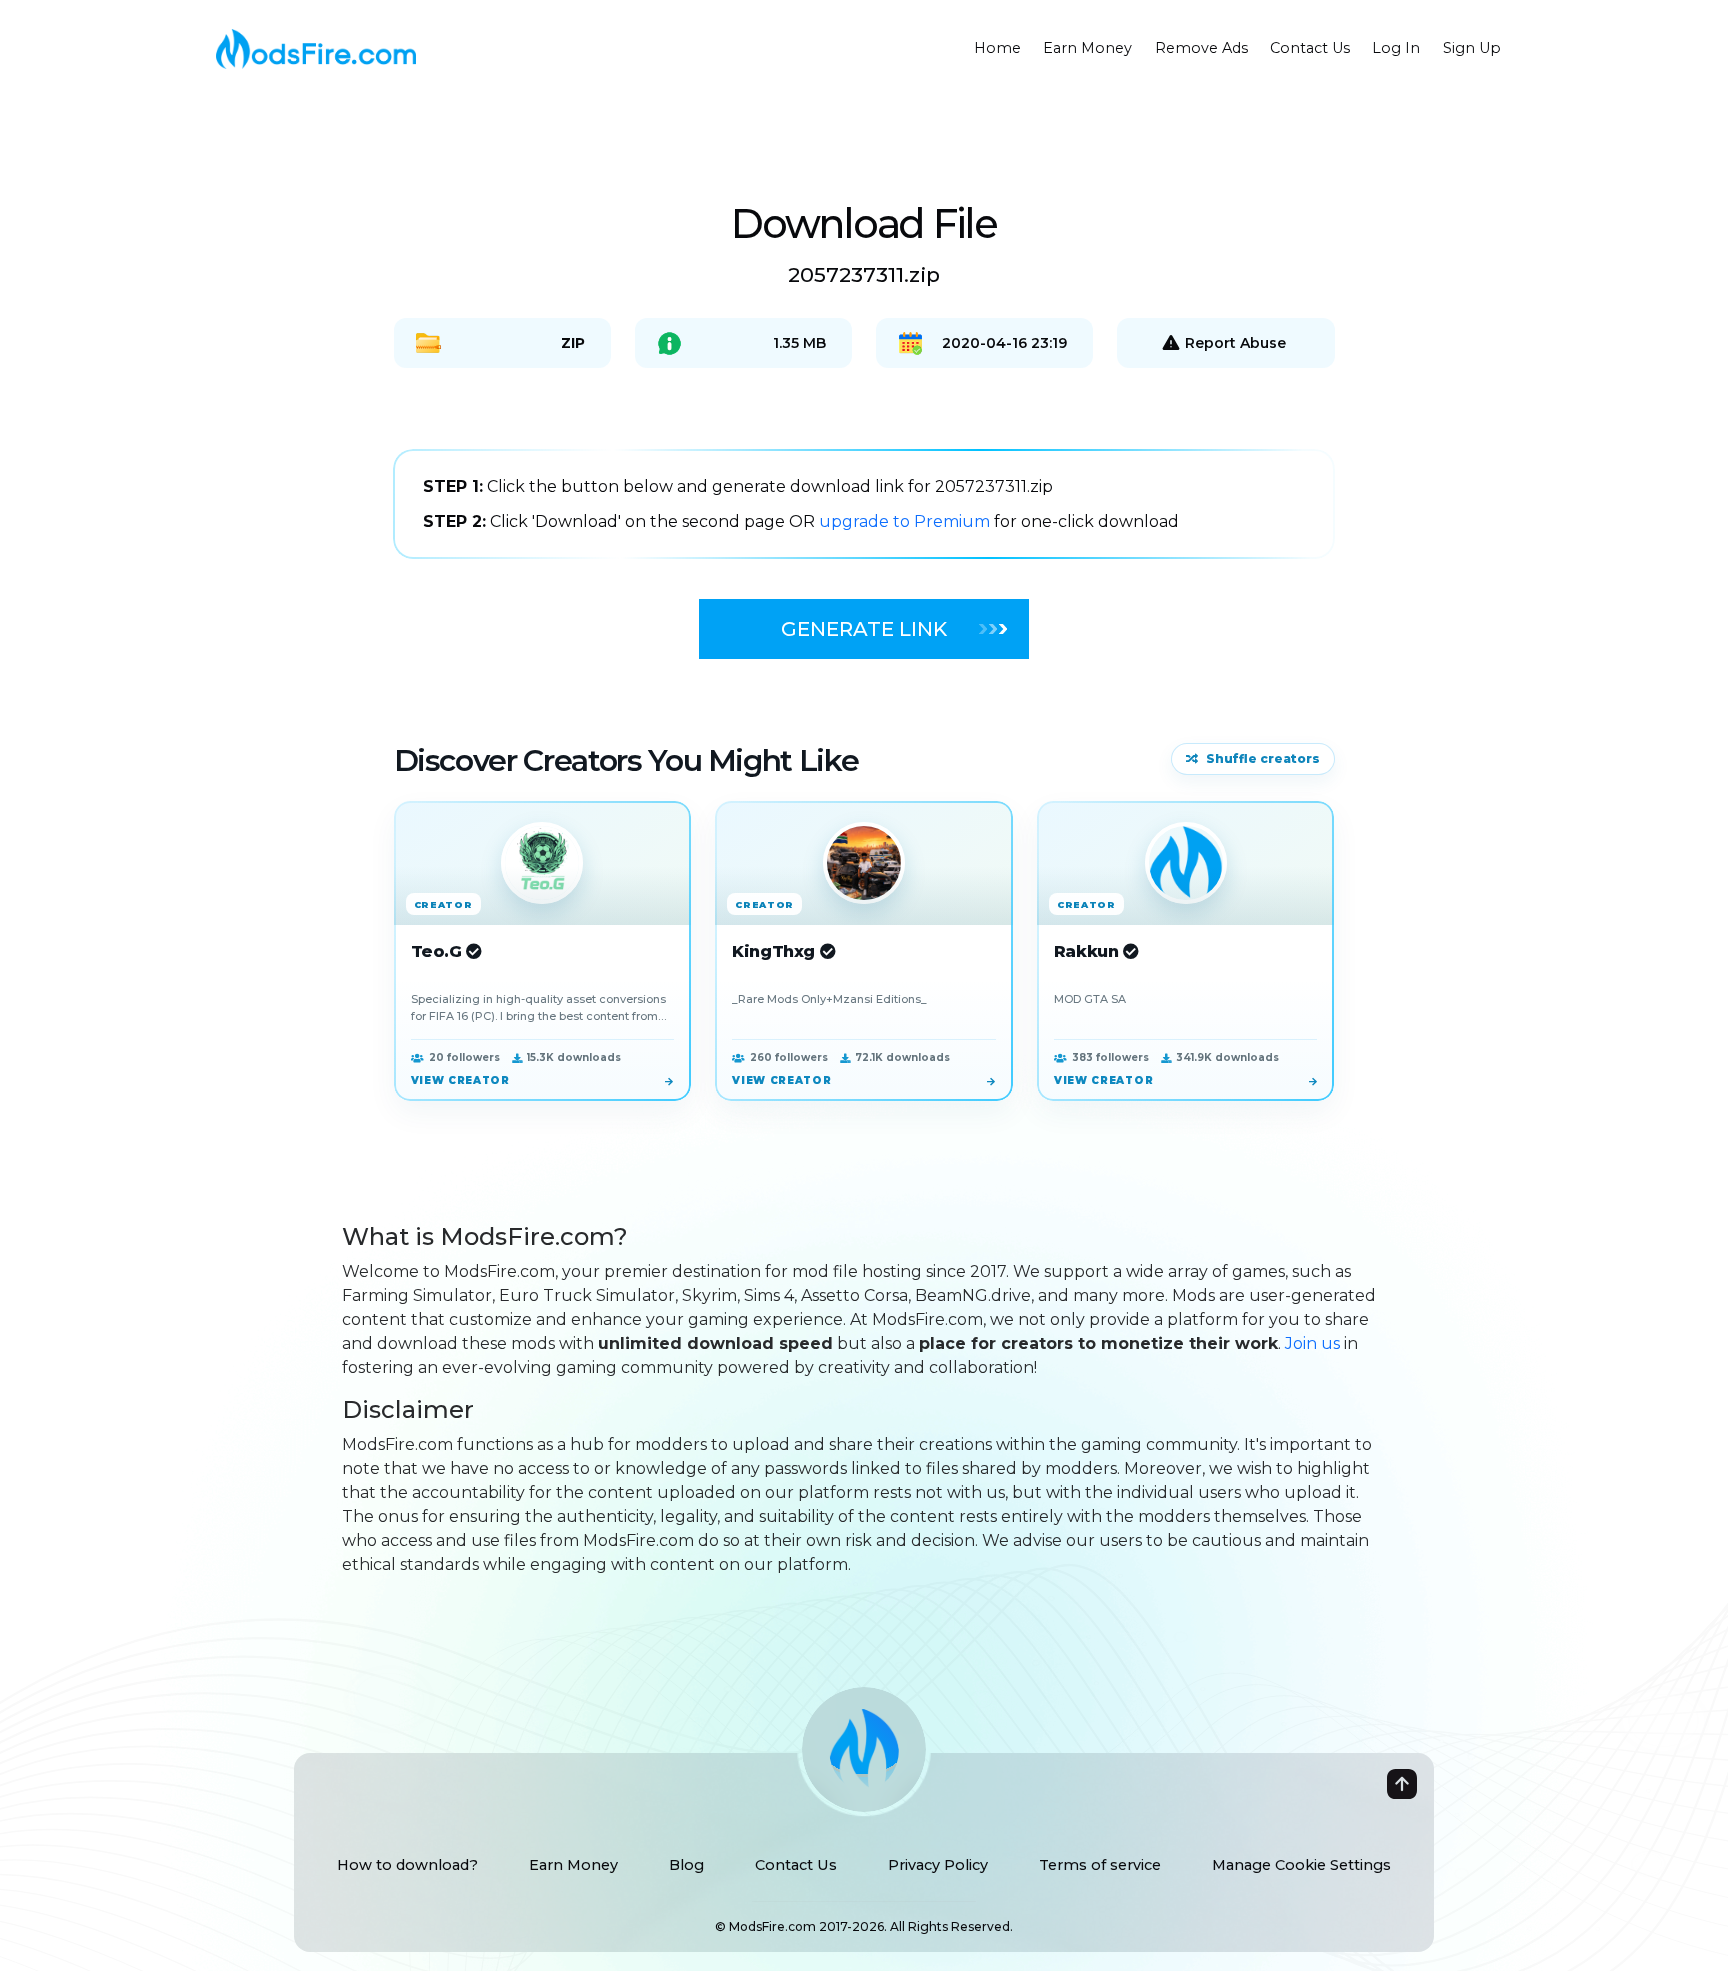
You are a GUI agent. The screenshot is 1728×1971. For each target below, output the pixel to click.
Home (997, 48)
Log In (1396, 48)
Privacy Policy (938, 1865)
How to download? (407, 1865)
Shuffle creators (1263, 758)
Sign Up (1472, 48)
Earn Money (1087, 48)
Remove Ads (1201, 48)
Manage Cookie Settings (1301, 1865)
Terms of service (1100, 1865)
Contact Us (1310, 48)
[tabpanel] (864, 504)
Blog (686, 1865)
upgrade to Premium (906, 521)
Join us (1312, 1343)
